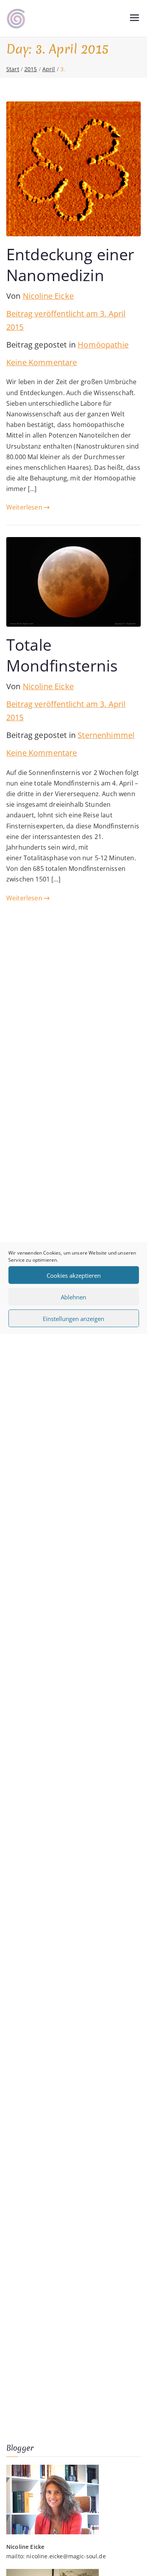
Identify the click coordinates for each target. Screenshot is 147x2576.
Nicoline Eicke (48, 296)
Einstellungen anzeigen (73, 1318)
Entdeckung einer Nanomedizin (70, 264)
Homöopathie (103, 345)
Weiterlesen (24, 507)
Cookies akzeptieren (74, 1275)
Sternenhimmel (106, 735)
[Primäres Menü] (134, 19)
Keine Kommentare (42, 362)
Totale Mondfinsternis (62, 655)
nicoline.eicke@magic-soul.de (66, 2556)
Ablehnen (73, 1297)
